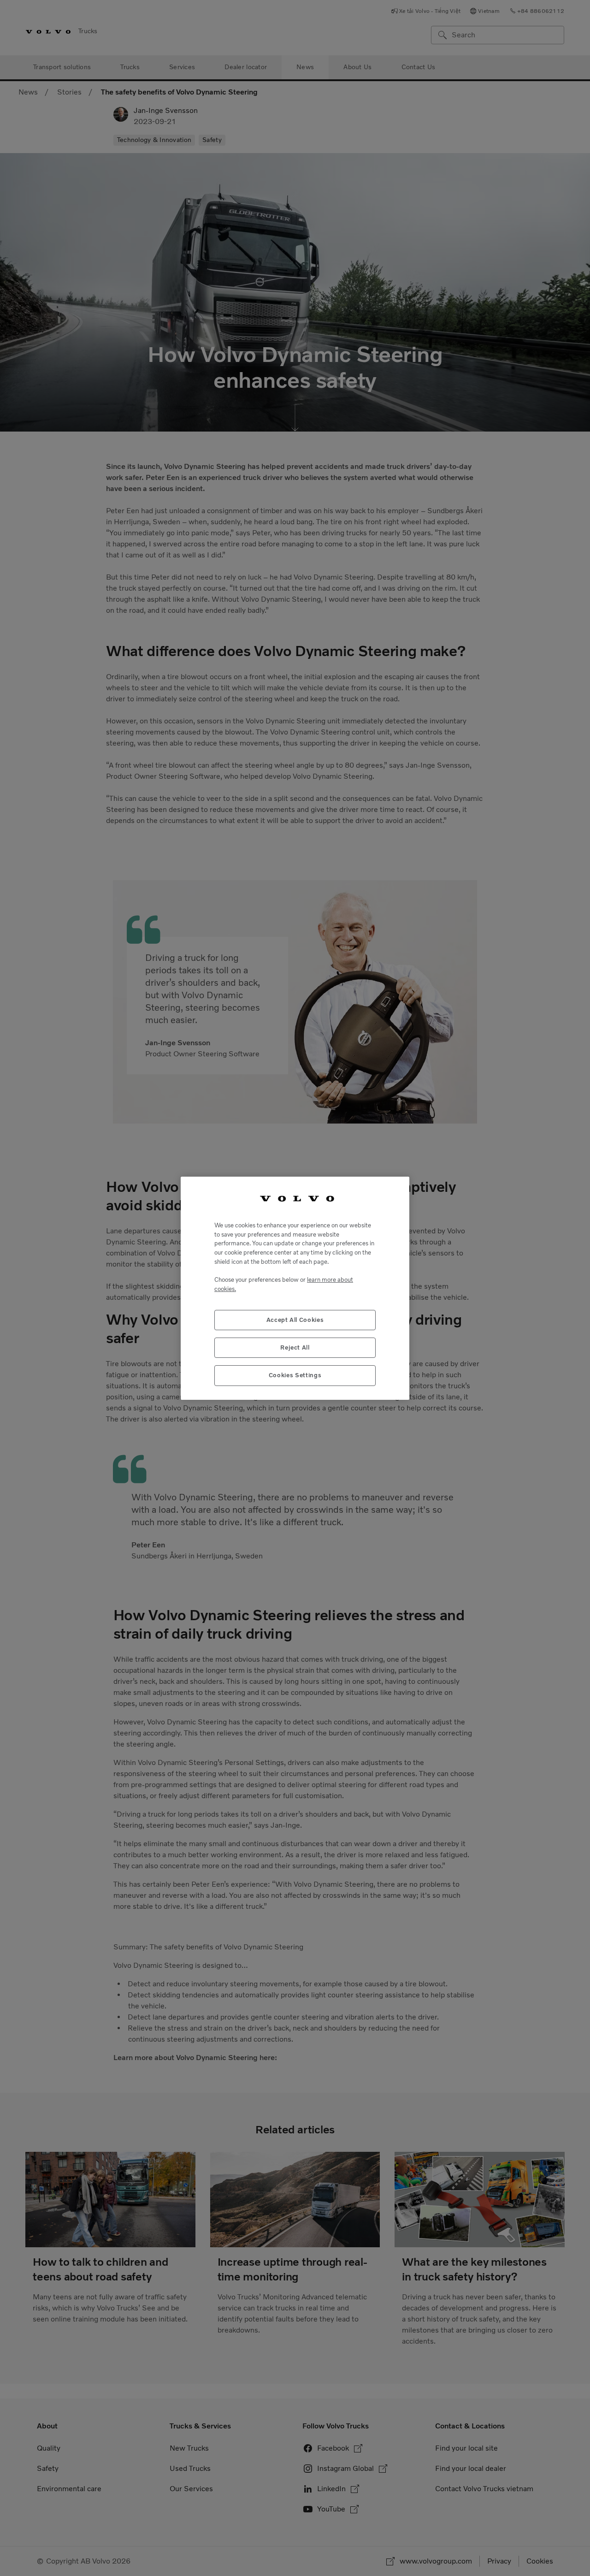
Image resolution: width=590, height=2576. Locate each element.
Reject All (295, 1347)
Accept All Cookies (295, 1319)
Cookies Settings (295, 1375)
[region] (295, 1288)
